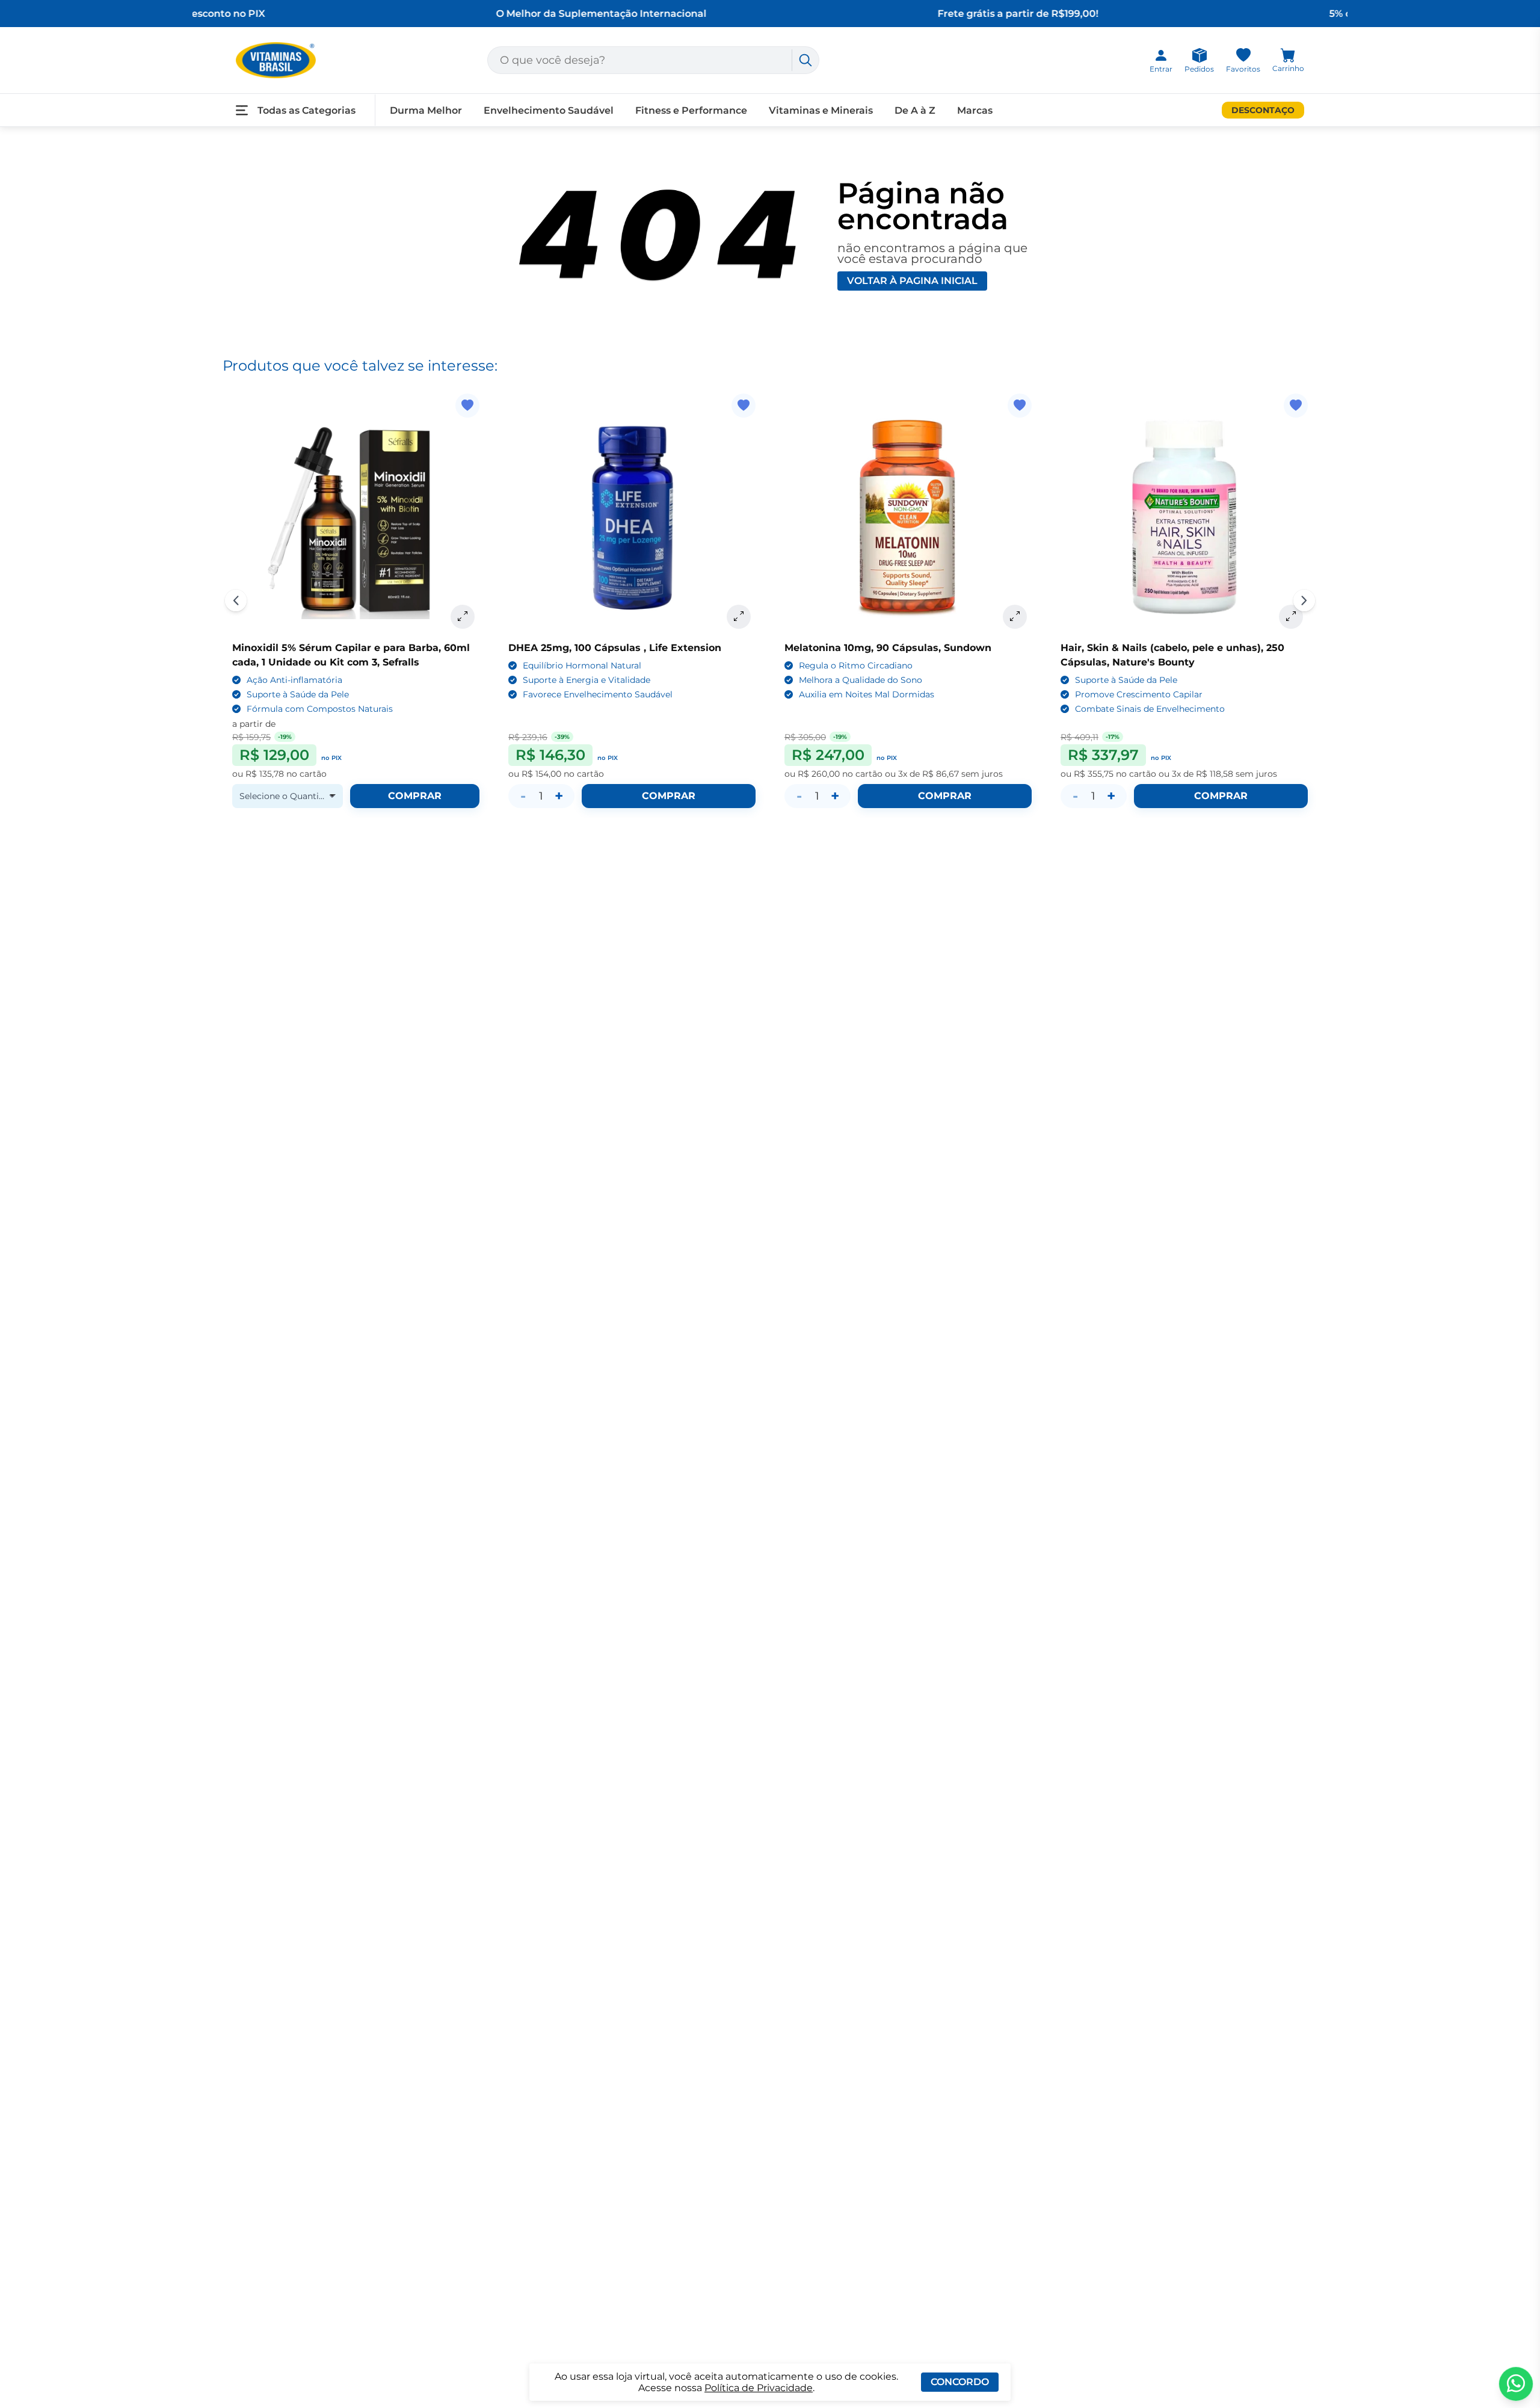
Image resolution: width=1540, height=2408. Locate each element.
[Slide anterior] (236, 600)
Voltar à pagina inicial (912, 281)
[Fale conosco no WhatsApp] (1516, 2384)
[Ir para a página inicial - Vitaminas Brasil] (276, 60)
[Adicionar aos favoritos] (467, 406)
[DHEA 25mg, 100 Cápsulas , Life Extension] (632, 517)
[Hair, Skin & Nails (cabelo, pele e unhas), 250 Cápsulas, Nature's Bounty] (1184, 517)
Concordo (960, 2382)
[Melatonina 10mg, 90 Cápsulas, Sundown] (908, 517)
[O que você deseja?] (805, 60)
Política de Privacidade (759, 2388)
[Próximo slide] (1304, 600)
